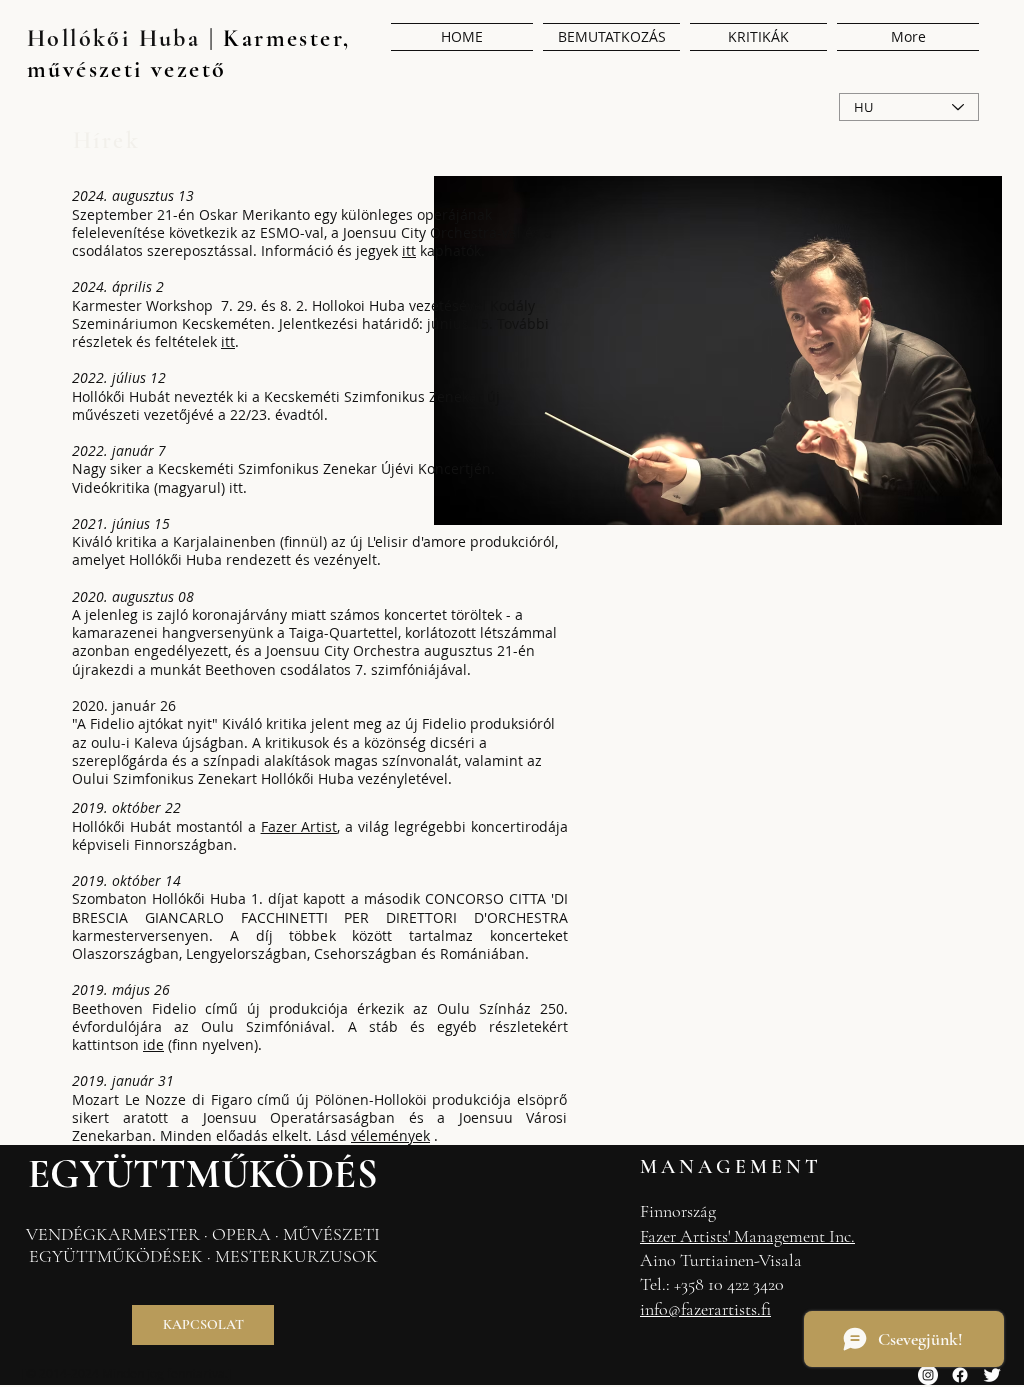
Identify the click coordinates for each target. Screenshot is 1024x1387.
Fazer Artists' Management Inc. (747, 1236)
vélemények (390, 1135)
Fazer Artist (299, 826)
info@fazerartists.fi (705, 1309)
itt (228, 341)
